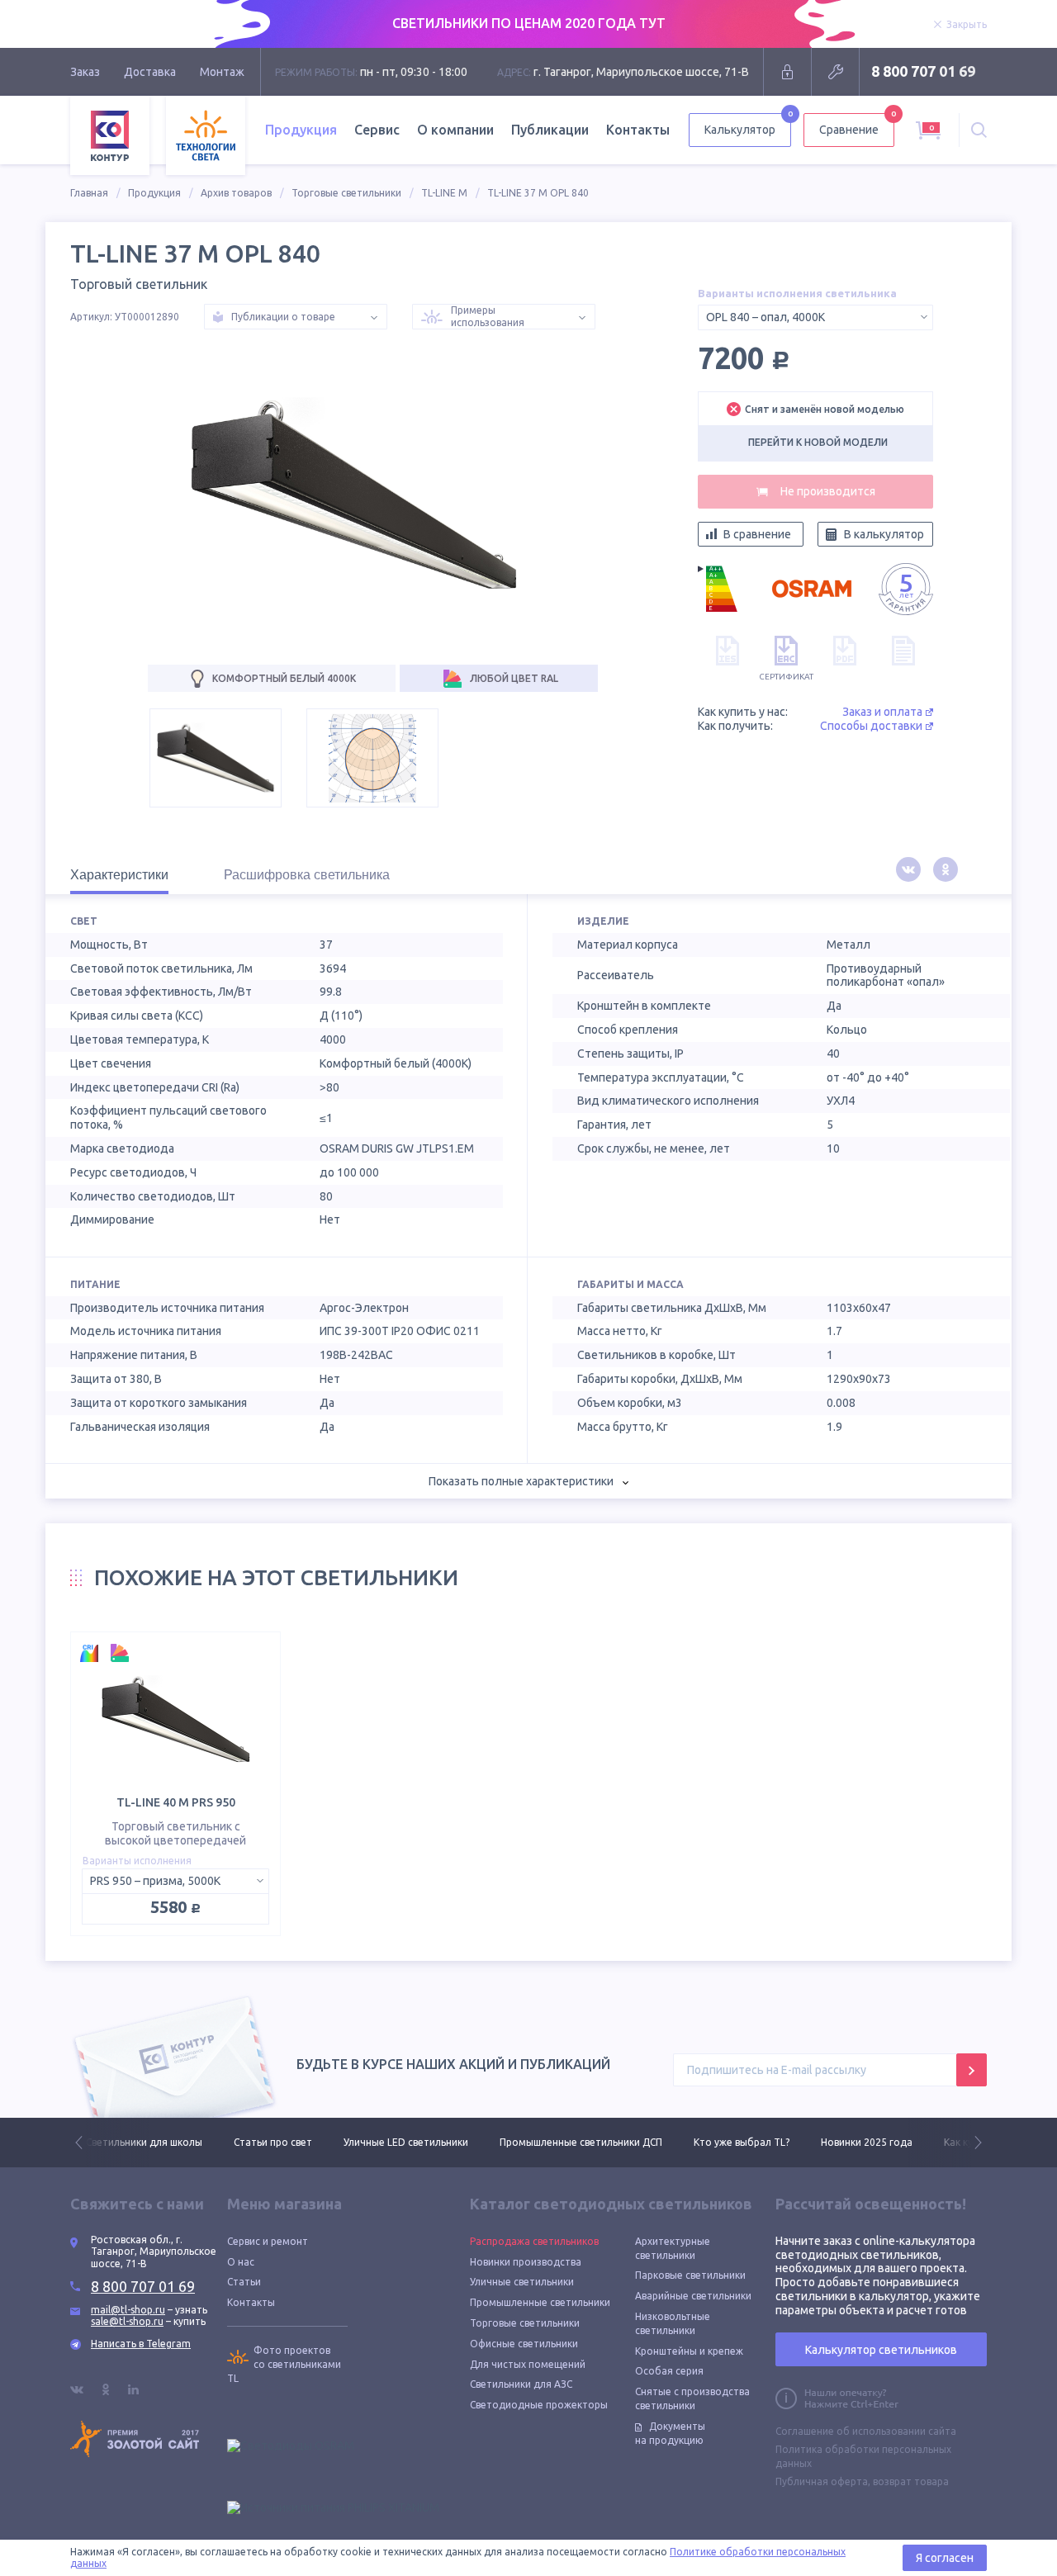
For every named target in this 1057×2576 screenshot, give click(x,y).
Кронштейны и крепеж (689, 2351)
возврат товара (911, 2481)
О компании (455, 130)
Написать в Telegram (141, 2344)
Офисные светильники (524, 2344)
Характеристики (119, 875)
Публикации (550, 130)
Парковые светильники (690, 2275)
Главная (89, 193)
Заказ (85, 72)
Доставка (150, 72)
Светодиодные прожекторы (539, 2405)
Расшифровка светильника (307, 875)
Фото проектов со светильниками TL (284, 2364)
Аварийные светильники (693, 2296)
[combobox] (815, 317)
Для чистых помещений (528, 2364)
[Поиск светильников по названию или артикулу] (979, 130)
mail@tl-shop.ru (128, 2310)
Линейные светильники (961, 2142)
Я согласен (945, 2558)
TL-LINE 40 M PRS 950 (176, 1802)
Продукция (154, 193)
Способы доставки (871, 726)
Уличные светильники (522, 2282)
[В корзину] (815, 492)
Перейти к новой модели (818, 442)
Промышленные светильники (540, 2302)
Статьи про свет (125, 2142)
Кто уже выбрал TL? (594, 2142)
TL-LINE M (444, 193)
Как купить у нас (835, 2142)
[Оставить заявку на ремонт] (835, 72)
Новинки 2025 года (719, 2142)
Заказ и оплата (882, 712)
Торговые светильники (346, 193)
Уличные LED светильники (258, 2142)
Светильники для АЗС (521, 2384)
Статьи (244, 2282)
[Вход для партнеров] (787, 72)
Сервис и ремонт (268, 2241)
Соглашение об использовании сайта (866, 2431)
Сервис (377, 130)
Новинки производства (526, 2262)
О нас (241, 2262)
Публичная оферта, (823, 2481)
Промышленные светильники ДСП (433, 2142)
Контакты (638, 130)
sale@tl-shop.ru (127, 2321)
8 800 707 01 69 (923, 71)
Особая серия (669, 2371)
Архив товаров (236, 193)
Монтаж (222, 72)
